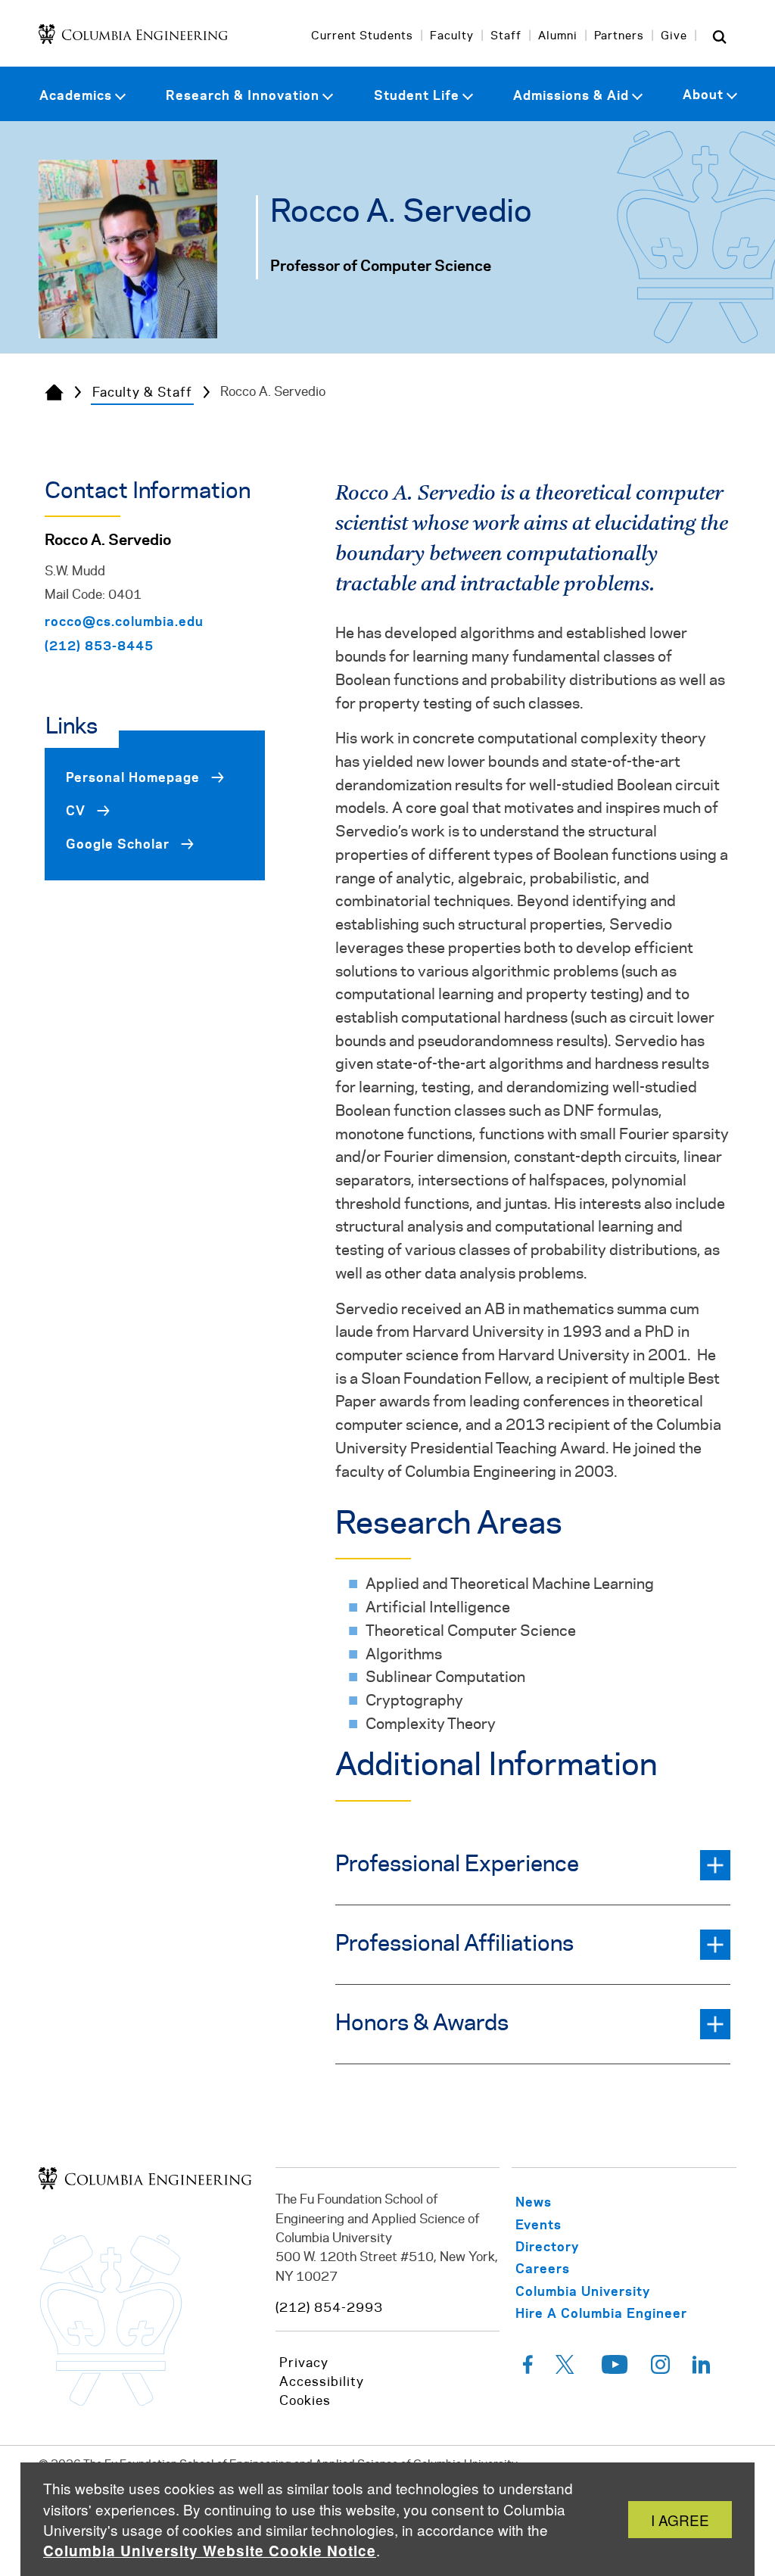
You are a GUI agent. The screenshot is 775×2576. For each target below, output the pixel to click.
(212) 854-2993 (329, 2308)
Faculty (452, 36)
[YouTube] (615, 2369)
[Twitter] (567, 2369)
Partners (619, 36)
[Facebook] (528, 2369)
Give (674, 36)
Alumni (558, 36)
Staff (506, 36)
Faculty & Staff (142, 393)
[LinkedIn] (702, 2369)
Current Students (362, 36)
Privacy (304, 2363)
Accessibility (322, 2382)
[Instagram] (660, 2369)
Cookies (305, 2401)
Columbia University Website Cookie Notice (210, 2551)
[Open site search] (720, 36)
